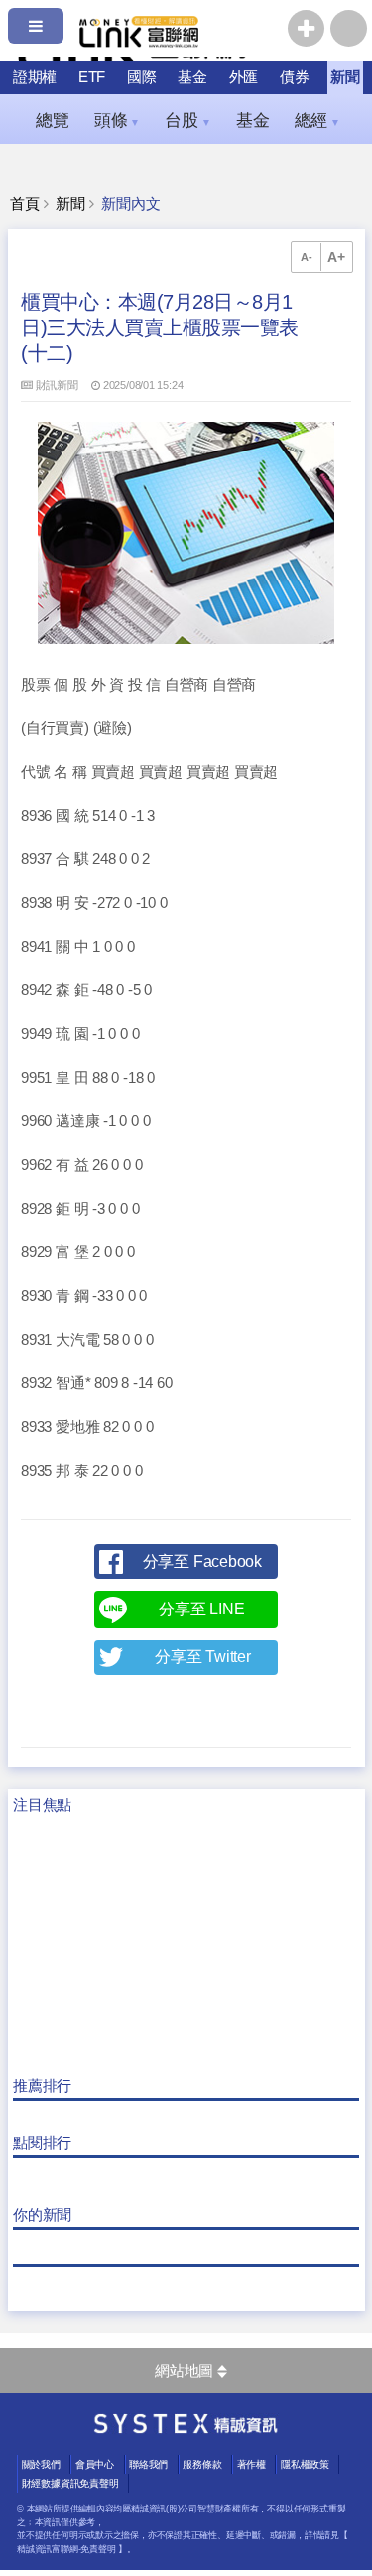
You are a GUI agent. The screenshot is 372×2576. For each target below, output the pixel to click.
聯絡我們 (148, 2464)
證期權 (35, 77)
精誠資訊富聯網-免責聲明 (66, 2549)
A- (307, 257)
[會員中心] (349, 28)
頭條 (117, 120)
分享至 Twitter (203, 1657)
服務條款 (202, 2464)
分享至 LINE (201, 1609)
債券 (295, 77)
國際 (142, 77)
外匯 (244, 77)
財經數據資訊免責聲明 (70, 2483)
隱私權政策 (305, 2464)
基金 (192, 77)
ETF (92, 77)
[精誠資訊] (186, 2429)
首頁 (25, 204)
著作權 (251, 2464)
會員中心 (95, 2464)
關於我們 (41, 2464)
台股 (187, 120)
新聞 (345, 77)
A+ (336, 257)
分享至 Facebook (202, 1561)
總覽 (53, 120)
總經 (317, 120)
